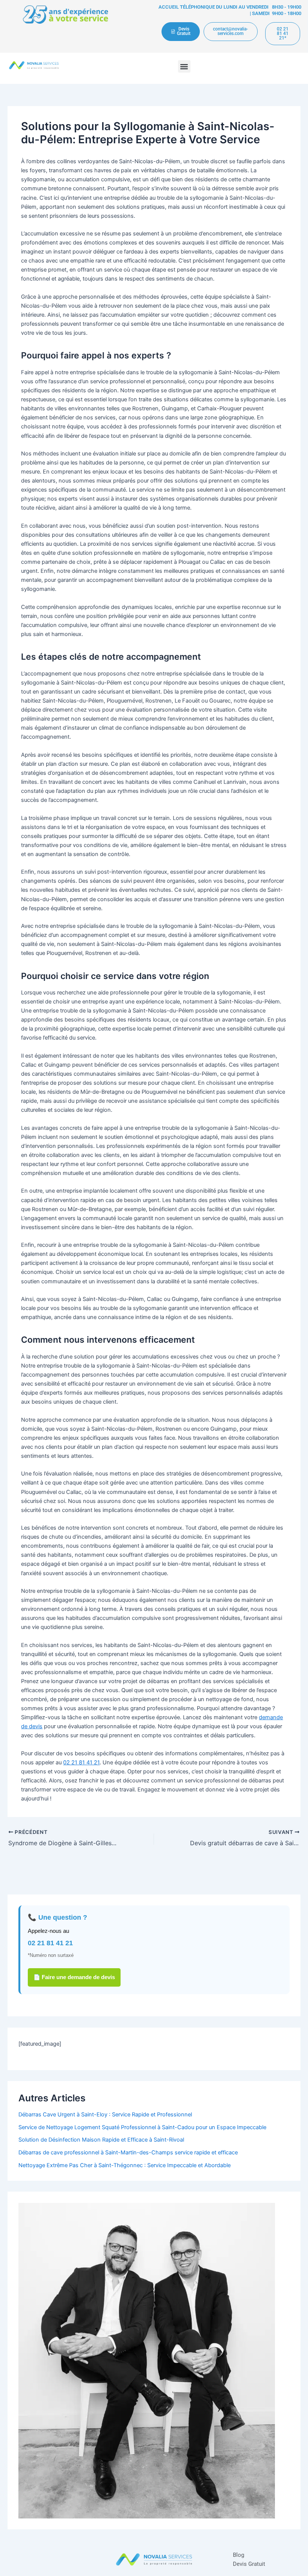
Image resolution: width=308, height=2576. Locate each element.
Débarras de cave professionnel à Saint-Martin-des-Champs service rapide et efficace (128, 2152)
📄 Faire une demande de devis (74, 1977)
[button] (184, 66)
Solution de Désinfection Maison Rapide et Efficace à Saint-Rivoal (101, 2140)
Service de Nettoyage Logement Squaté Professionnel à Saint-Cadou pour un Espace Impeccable (142, 2127)
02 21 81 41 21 (81, 1762)
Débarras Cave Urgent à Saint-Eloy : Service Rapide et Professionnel (105, 2115)
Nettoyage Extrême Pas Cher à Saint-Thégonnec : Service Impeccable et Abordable (125, 2165)
